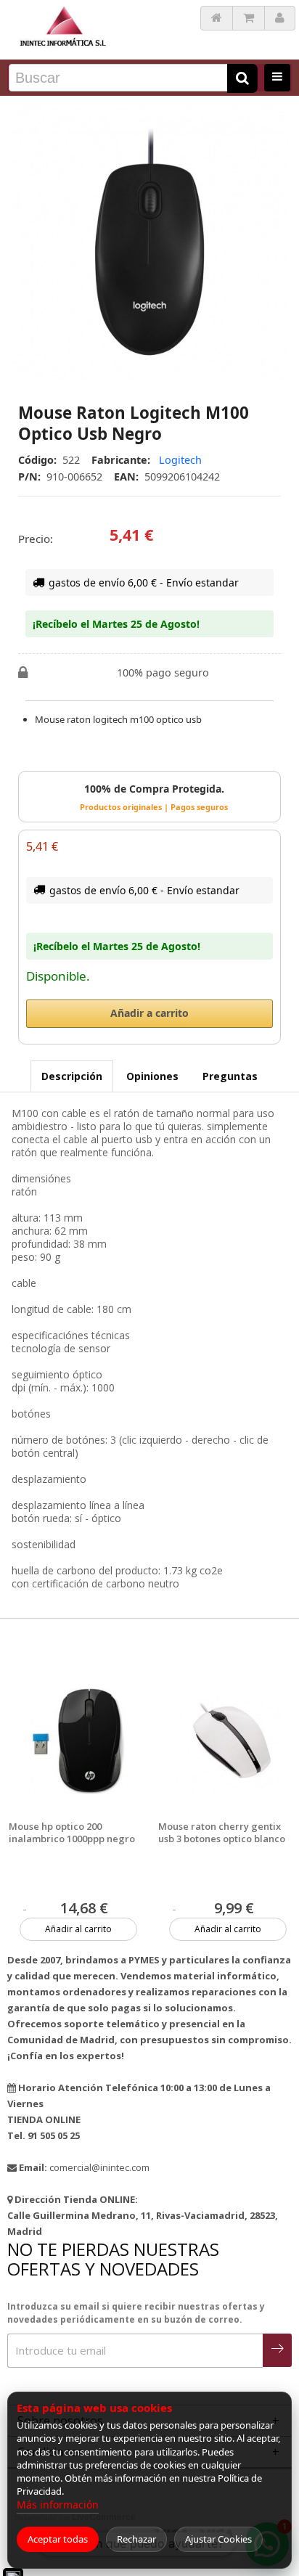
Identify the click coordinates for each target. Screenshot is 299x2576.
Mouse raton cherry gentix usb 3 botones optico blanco (222, 1833)
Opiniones (152, 1076)
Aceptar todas (58, 2539)
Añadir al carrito (78, 1929)
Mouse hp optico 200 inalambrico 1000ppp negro (72, 1833)
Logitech (180, 460)
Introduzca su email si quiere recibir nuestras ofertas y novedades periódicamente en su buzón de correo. (136, 2313)
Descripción (72, 1076)
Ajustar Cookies (218, 2539)
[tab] (72, 1076)
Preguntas (230, 1076)
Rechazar (136, 2539)
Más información (58, 2505)
